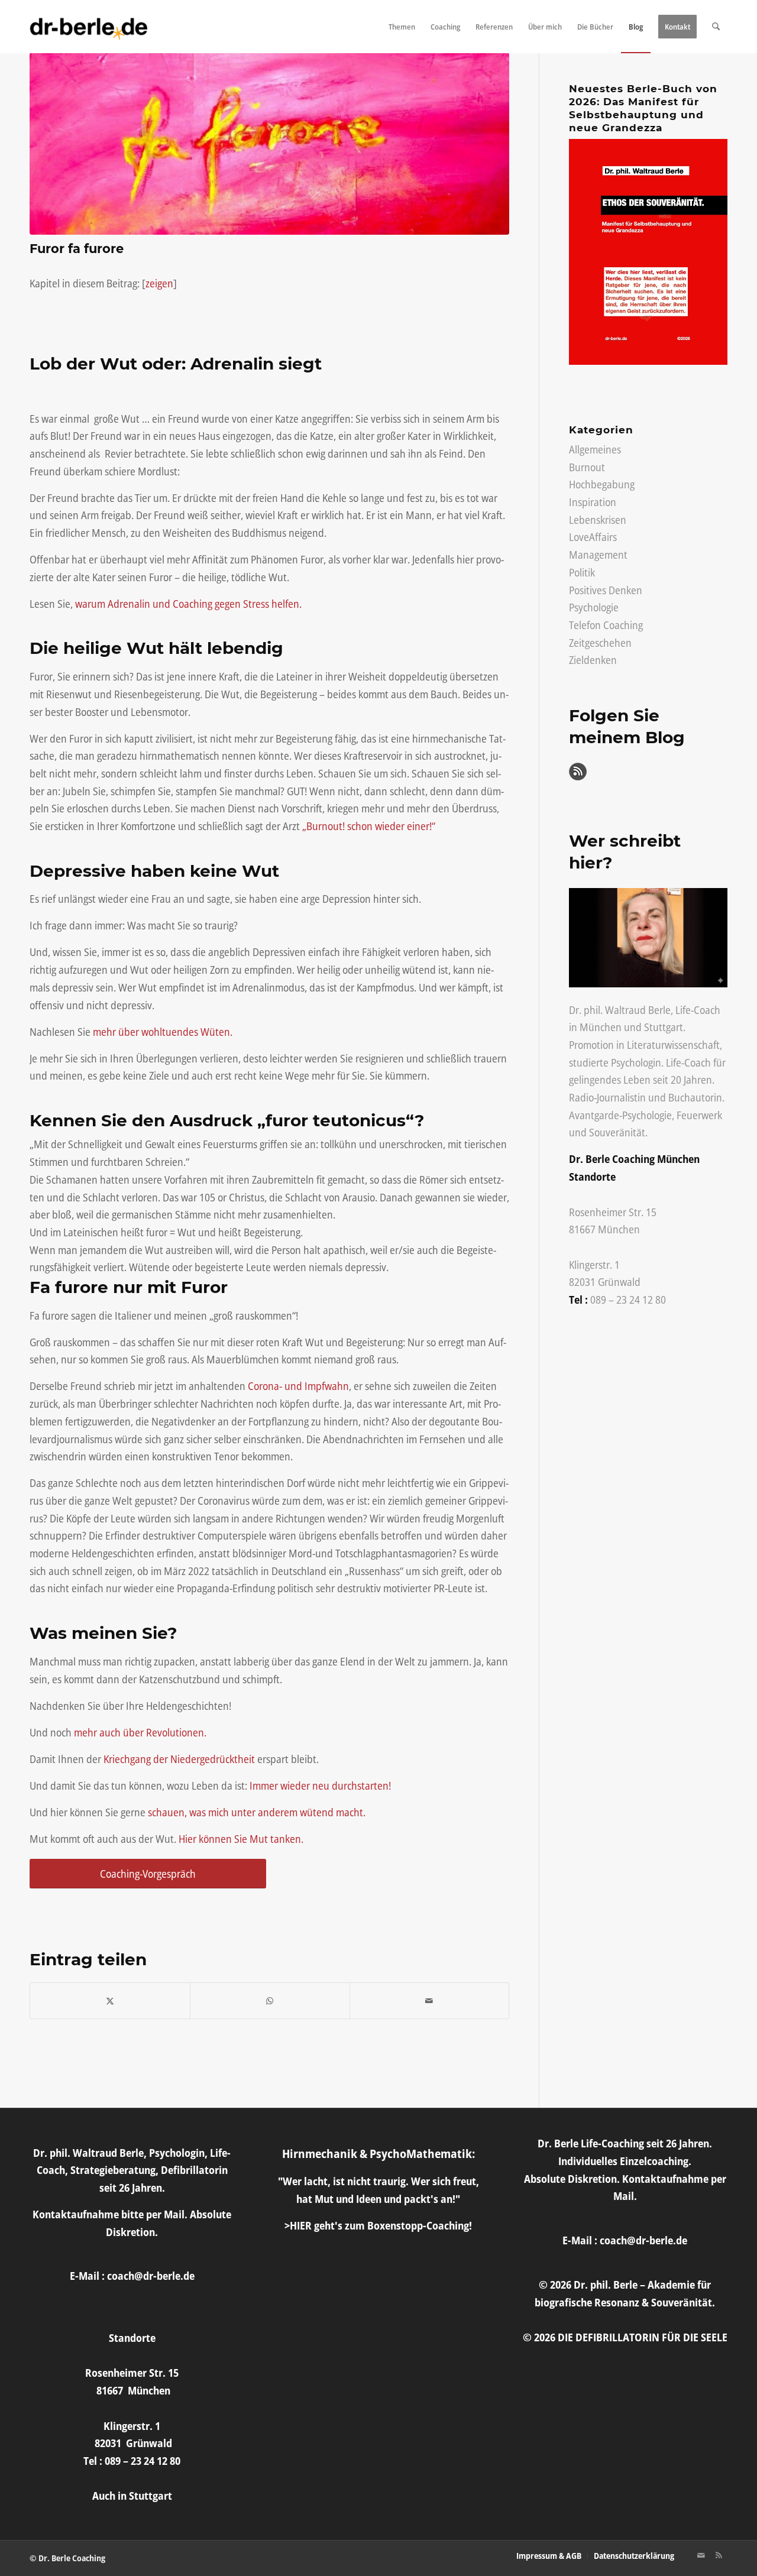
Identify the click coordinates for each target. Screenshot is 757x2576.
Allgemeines (595, 449)
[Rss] (578, 776)
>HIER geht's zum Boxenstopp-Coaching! (378, 2225)
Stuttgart (664, 1027)
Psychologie (594, 607)
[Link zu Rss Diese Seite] (719, 2555)
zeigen (159, 283)
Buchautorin (695, 1097)
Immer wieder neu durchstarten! (319, 1786)
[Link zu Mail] (701, 2555)
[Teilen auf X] (110, 2001)
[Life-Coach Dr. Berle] (89, 27)
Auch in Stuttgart (132, 2496)
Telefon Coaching (606, 625)
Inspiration (593, 502)
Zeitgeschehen (600, 643)
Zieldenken (593, 660)
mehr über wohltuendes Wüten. (163, 1032)
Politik (582, 572)
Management (598, 555)
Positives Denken (606, 590)
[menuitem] (402, 27)
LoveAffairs (593, 537)
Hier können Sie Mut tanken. (241, 1839)
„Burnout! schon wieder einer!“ (369, 826)
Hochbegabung (602, 484)
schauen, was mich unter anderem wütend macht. (257, 1812)
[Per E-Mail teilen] (430, 2001)
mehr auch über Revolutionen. (140, 1732)
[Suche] (716, 27)
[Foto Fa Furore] (269, 144)
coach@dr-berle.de (151, 2276)
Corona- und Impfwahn (298, 1386)
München (601, 1027)
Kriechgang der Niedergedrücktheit (179, 1759)
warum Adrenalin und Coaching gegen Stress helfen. (188, 604)
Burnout (587, 467)
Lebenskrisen (598, 520)
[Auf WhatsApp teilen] (270, 2001)
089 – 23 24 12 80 (628, 1300)
